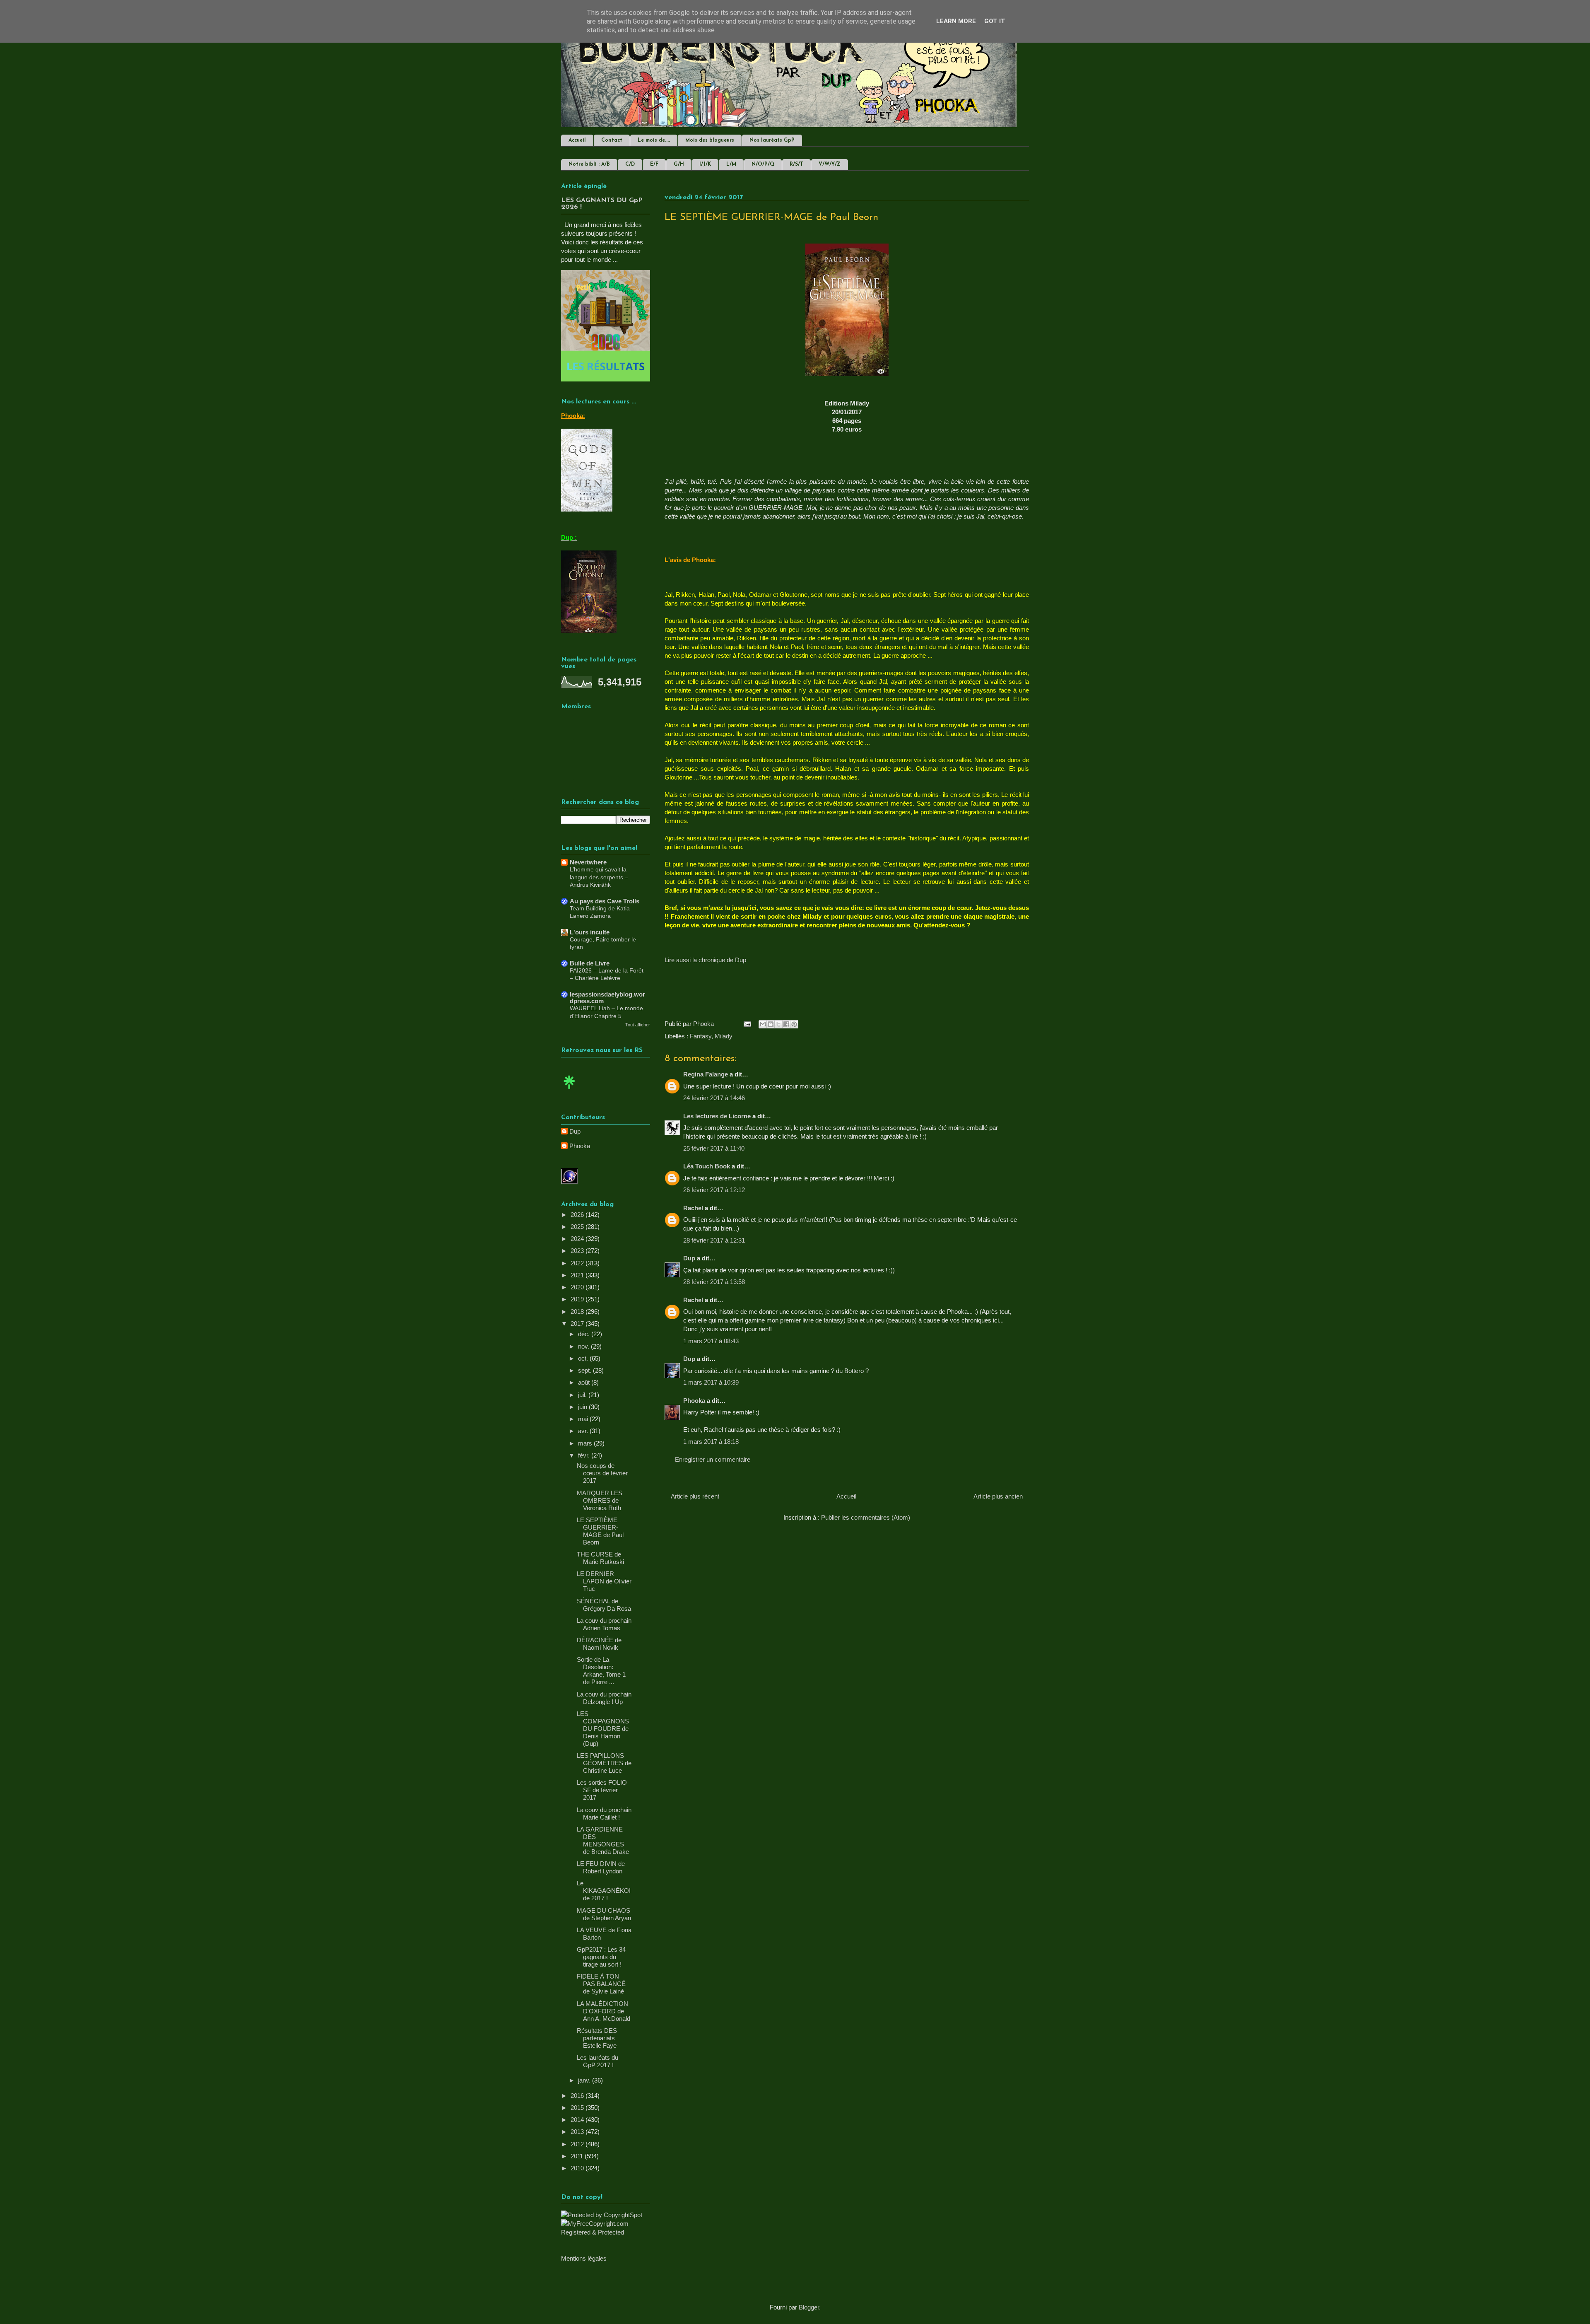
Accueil (577, 140)
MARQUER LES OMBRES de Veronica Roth (600, 1500)
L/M (731, 164)
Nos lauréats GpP (772, 140)
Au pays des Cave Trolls (605, 901)
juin (583, 1407)
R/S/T (796, 164)
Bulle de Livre (590, 963)
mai (584, 1419)
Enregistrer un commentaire (713, 1459)
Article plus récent (695, 1496)
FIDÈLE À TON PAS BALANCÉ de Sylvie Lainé (601, 1984)
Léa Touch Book (707, 1166)
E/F (654, 164)
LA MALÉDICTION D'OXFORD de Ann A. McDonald (603, 2011)
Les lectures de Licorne (717, 1116)
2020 (578, 1287)
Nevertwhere (588, 862)
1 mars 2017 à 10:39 (711, 1382)
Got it (995, 21)
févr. (585, 1455)
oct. (584, 1358)
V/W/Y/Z (830, 164)
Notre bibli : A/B (589, 164)
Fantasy (701, 1036)
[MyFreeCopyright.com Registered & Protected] (606, 2232)
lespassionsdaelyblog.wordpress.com (607, 998)
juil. (583, 1395)
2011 (578, 2156)
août (585, 1382)
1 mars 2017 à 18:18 (711, 1442)
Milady (724, 1036)
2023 (578, 1251)
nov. (584, 1346)
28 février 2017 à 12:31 (714, 1240)
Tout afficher (638, 1025)
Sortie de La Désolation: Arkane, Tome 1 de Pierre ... (601, 1671)
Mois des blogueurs (710, 140)
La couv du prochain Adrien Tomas (604, 1624)
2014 (578, 2120)
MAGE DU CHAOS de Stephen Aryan (604, 1914)
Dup (689, 1258)
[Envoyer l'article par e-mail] (747, 1024)
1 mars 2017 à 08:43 (711, 1341)
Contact (612, 140)
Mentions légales (584, 2258)
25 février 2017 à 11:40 (714, 1148)
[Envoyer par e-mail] (763, 1024)
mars (586, 1443)
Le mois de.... (654, 140)
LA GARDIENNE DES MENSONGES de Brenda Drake (603, 1840)
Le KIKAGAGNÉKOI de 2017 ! (604, 1891)
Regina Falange (706, 1074)
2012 (578, 2144)
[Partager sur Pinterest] (794, 1024)
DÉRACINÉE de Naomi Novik (599, 1644)
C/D (630, 164)
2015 (578, 2108)
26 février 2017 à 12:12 (714, 1190)
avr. (584, 1431)
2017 (578, 1324)
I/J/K (705, 164)
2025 (578, 1227)
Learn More (956, 21)
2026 (578, 1215)
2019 (578, 1299)
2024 (578, 1239)
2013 (578, 2132)
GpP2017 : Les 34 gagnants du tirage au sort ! (601, 1957)
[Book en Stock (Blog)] (569, 1091)
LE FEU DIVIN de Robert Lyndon (601, 1867)
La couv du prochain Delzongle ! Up (604, 1698)
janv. (585, 2080)
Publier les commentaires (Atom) (866, 1517)
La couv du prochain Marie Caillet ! (604, 1814)
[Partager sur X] (778, 1024)
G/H (679, 164)
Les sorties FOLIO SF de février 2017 (602, 1790)
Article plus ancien (998, 1496)
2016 (578, 2096)
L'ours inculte (590, 932)
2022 (578, 1263)
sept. (585, 1370)
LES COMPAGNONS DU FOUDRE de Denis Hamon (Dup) (603, 1729)
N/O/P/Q (763, 164)
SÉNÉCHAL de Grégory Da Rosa (604, 1605)
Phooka (694, 1401)
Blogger (809, 2307)
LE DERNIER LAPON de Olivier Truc (604, 1581)
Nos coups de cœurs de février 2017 (602, 1473)
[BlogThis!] (771, 1024)
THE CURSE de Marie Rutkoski (600, 1558)
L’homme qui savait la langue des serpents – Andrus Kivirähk (599, 877)
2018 (578, 1312)
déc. (585, 1334)
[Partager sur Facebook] (786, 1024)
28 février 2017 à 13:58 (714, 1282)
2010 (578, 2168)
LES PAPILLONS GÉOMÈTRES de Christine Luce (604, 1763)
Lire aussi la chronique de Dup (705, 960)
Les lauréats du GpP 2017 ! (597, 2061)
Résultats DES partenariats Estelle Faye (597, 2038)
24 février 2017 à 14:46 (714, 1098)
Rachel (693, 1208)
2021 (578, 1275)
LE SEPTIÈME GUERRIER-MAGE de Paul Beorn (600, 1531)
